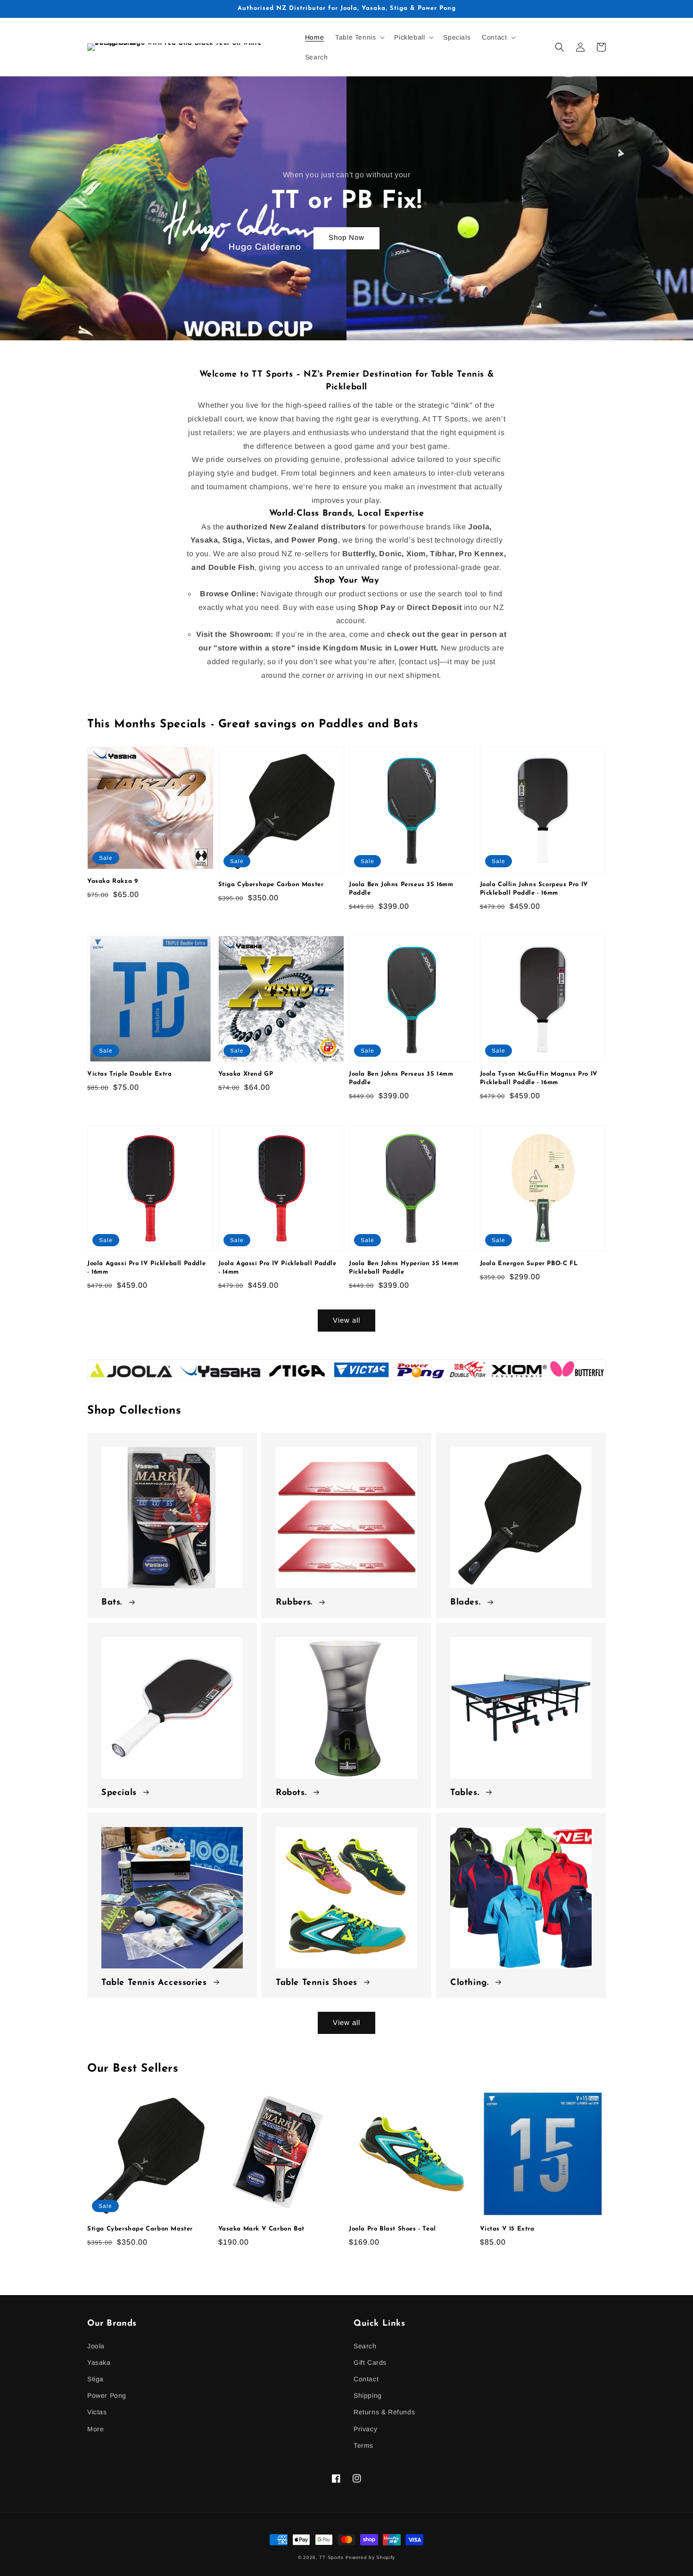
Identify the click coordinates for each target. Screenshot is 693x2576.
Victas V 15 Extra (507, 2229)
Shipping (368, 2395)
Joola (96, 2346)
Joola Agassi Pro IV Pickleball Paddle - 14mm (277, 1268)
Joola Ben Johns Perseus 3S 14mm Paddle (401, 1078)
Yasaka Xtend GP (246, 1074)
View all (346, 1320)
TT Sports (331, 2557)
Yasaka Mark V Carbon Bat (261, 2229)
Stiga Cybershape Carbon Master (271, 885)
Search (365, 2346)
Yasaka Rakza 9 (112, 881)
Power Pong (107, 2395)
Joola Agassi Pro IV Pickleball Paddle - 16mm (146, 1268)
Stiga (95, 2379)
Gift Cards (370, 2362)
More (95, 2429)
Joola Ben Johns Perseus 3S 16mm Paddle (401, 889)
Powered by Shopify (371, 2557)
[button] (359, 37)
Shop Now (346, 237)
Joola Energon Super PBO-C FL (529, 1263)
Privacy (365, 2429)
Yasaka (99, 2362)
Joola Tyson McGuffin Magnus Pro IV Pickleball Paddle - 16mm (539, 1078)
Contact (366, 2379)
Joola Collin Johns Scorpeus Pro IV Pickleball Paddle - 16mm (534, 889)
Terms (363, 2445)
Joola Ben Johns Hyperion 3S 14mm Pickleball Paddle (404, 1268)
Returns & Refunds (384, 2412)
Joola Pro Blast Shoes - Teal (392, 2229)
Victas (97, 2412)
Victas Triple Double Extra (130, 1074)
